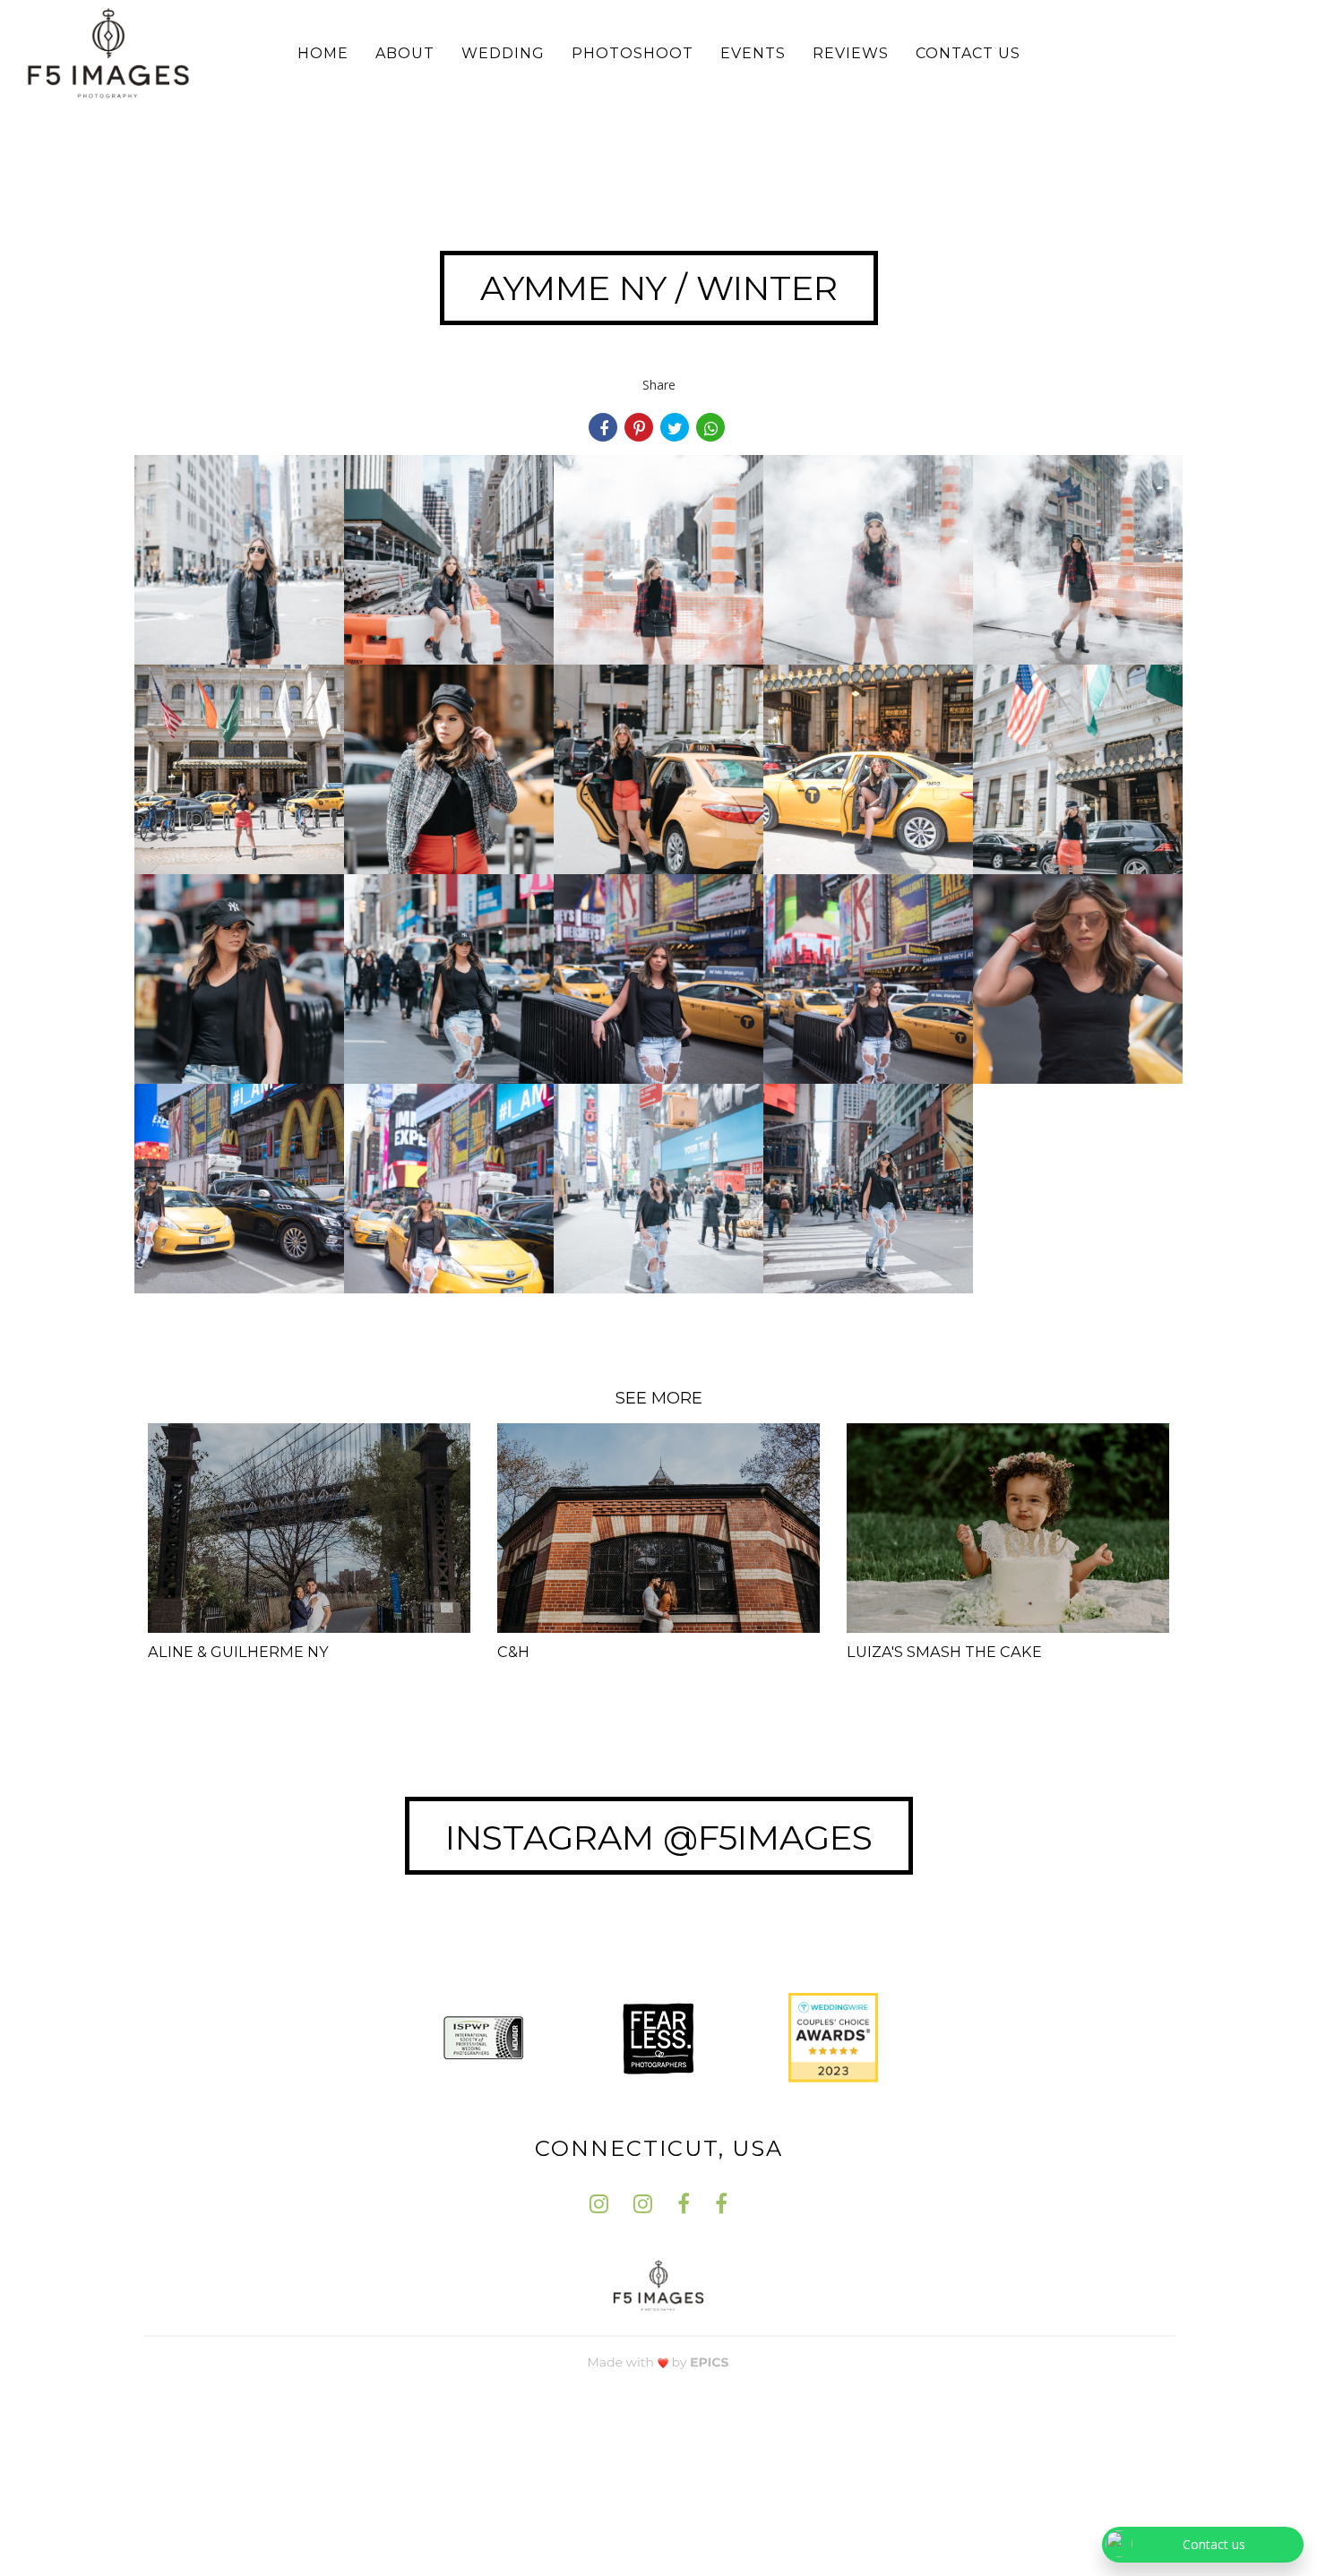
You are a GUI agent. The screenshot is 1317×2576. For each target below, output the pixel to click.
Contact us (968, 53)
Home (323, 53)
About (405, 53)
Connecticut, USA (659, 2148)
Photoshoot (633, 53)
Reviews (851, 53)
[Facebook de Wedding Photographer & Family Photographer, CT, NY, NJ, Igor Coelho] (684, 2204)
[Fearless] (658, 2036)
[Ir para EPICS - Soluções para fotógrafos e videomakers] (658, 2361)
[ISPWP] (484, 2036)
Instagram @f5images (659, 1838)
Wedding (503, 53)
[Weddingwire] (833, 2036)
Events (753, 53)
